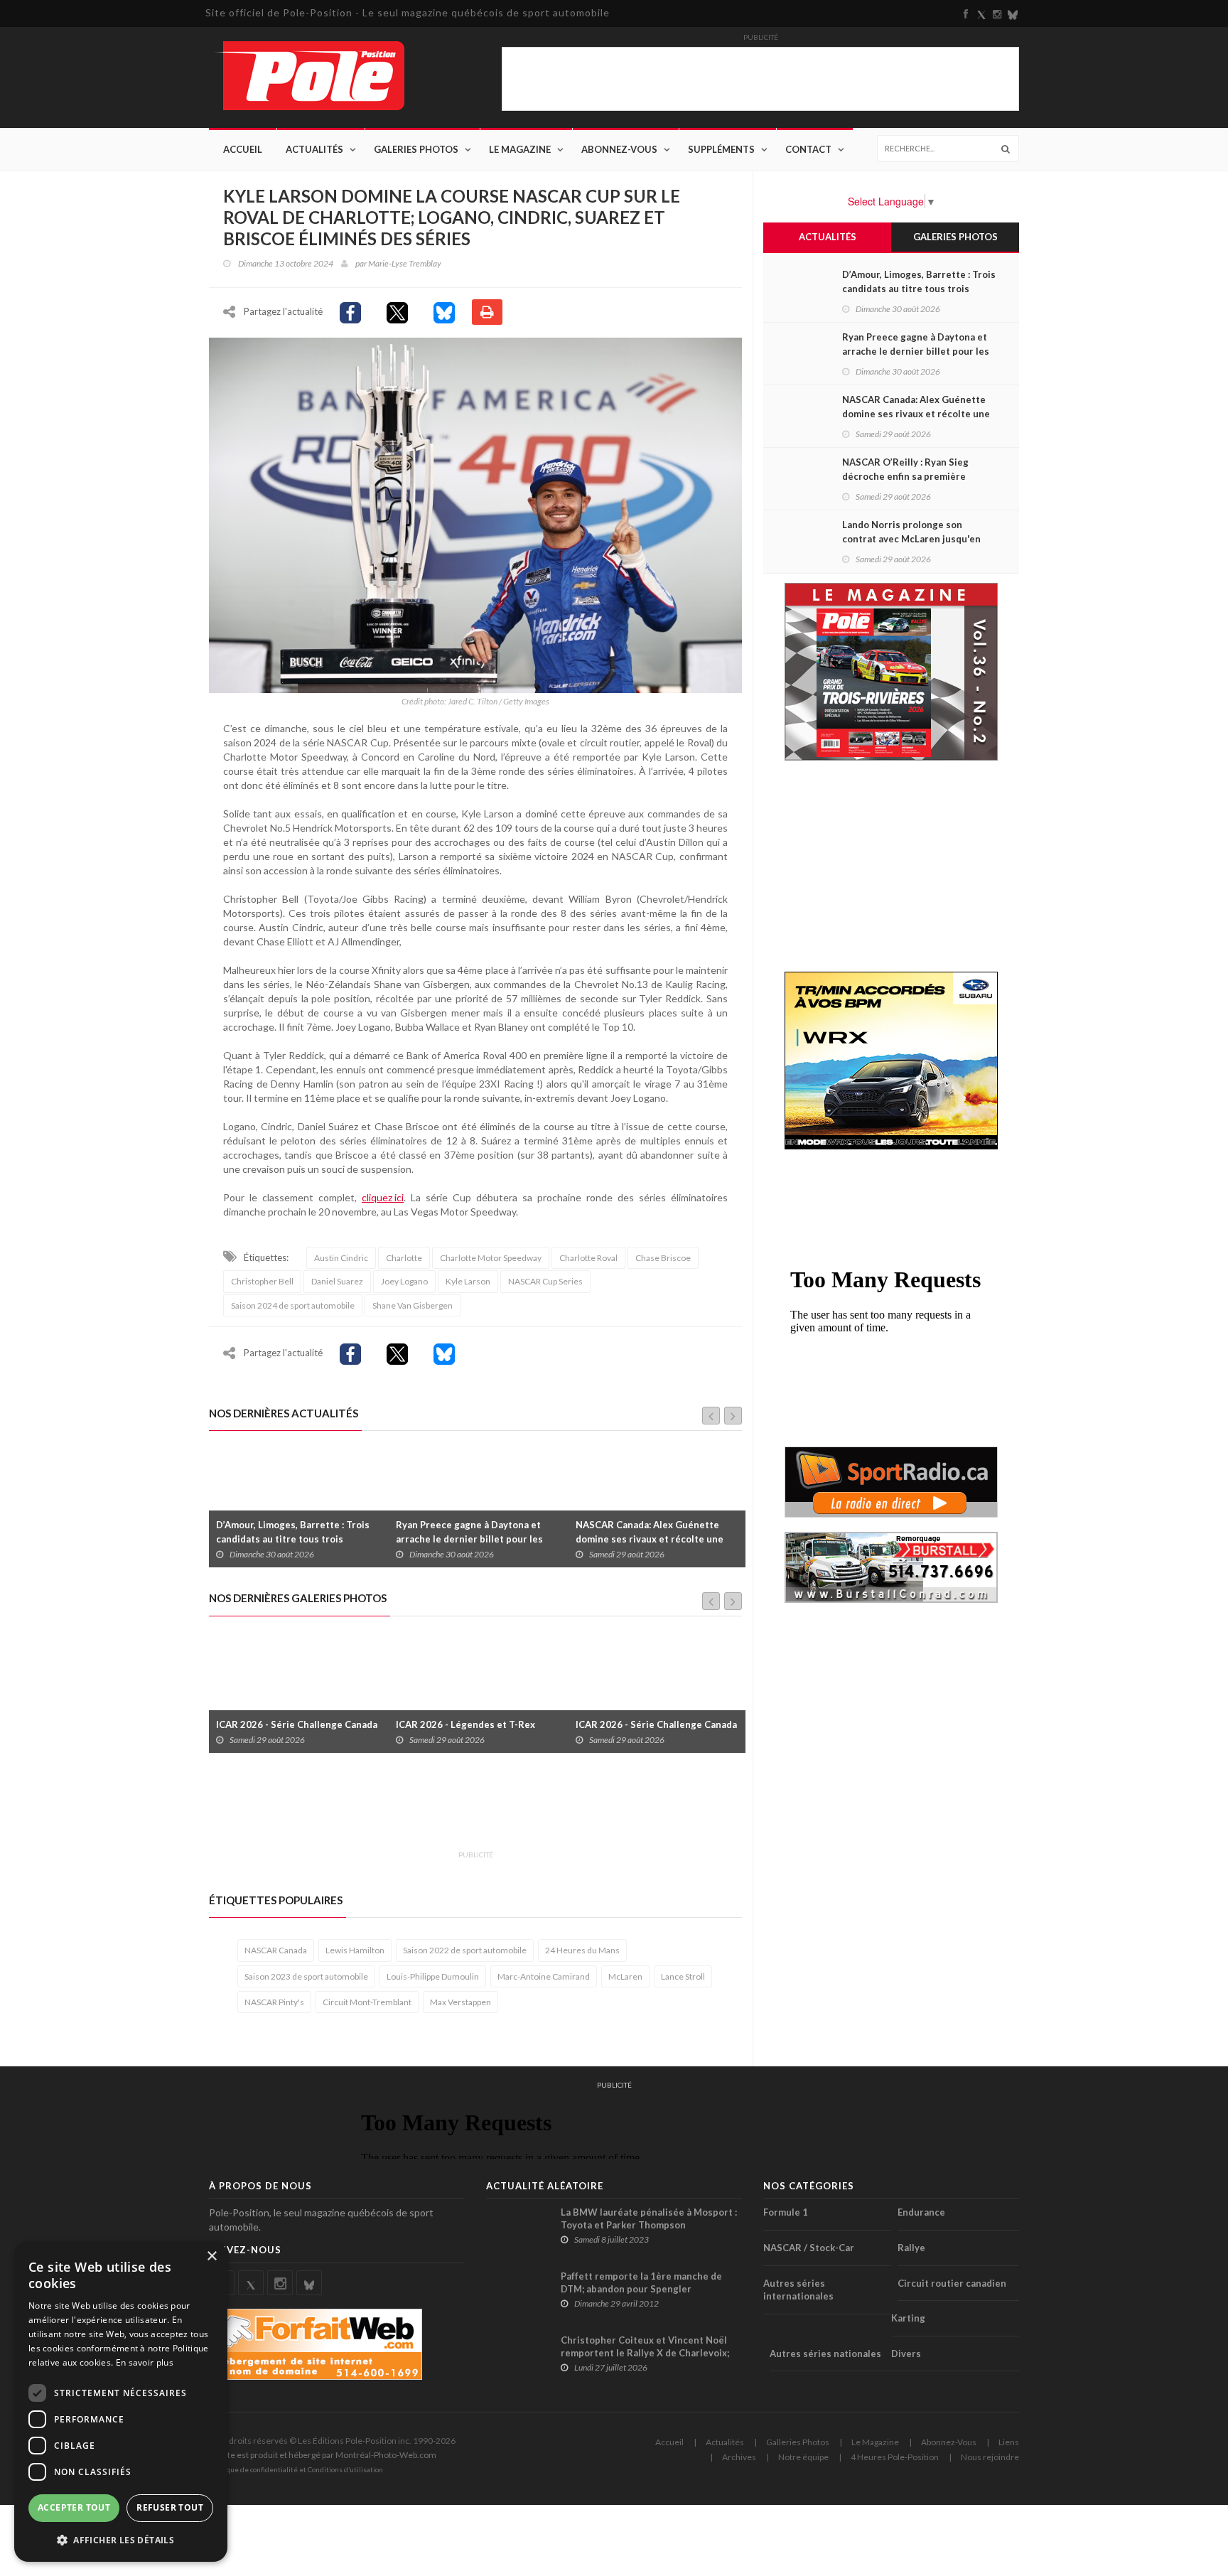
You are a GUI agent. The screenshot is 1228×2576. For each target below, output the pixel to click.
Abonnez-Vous (619, 149)
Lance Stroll (683, 1976)
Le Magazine (520, 149)
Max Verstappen (460, 2002)
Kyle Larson (468, 1281)
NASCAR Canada (276, 1950)
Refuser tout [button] (170, 2507)
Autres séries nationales (825, 2354)
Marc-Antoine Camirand (544, 1976)
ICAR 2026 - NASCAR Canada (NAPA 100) (655, 1717)
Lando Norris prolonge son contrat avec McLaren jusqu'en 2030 (911, 539)
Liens (1009, 2442)
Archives (739, 2457)
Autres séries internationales (798, 2290)
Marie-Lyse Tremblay (405, 263)
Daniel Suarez (337, 1281)
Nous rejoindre (990, 2457)
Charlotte (404, 1258)
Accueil (243, 149)
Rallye (911, 2248)
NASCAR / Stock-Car (809, 2248)
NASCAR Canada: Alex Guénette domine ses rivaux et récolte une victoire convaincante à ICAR (470, 1539)
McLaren (625, 1976)
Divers (906, 2354)
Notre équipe (803, 2457)
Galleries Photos (798, 2442)
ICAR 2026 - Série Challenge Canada (476, 1724)
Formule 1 (786, 2212)
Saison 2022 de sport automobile (465, 1950)
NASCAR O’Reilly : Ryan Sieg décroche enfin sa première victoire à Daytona (656, 1539)
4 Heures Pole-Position (895, 2457)
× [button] (211, 2256)
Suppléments (721, 149)
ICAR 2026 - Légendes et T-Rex (286, 1724)
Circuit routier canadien (952, 2283)
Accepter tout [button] (74, 2507)
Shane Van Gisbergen (413, 1305)
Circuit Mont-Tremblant (367, 2002)
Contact (808, 149)
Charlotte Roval (588, 1258)
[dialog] (121, 2401)
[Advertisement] (468, 1810)
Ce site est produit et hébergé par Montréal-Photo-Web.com (323, 2455)
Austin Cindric (341, 1258)
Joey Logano (404, 1281)
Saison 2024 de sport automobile (293, 1305)
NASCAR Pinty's (274, 2002)
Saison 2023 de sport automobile (306, 1976)
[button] (121, 2539)
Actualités (314, 149)
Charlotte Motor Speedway (491, 1258)
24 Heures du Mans (582, 1950)
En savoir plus (145, 2362)
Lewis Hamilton (355, 1950)
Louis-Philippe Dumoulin (433, 1976)
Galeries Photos (416, 149)
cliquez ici (383, 1197)
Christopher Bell (262, 1281)
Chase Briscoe (663, 1258)
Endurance (921, 2212)
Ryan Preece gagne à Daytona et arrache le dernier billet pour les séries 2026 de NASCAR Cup (290, 1539)
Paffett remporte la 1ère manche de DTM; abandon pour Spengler (641, 2282)
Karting (908, 2318)
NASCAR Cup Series (545, 1281)
